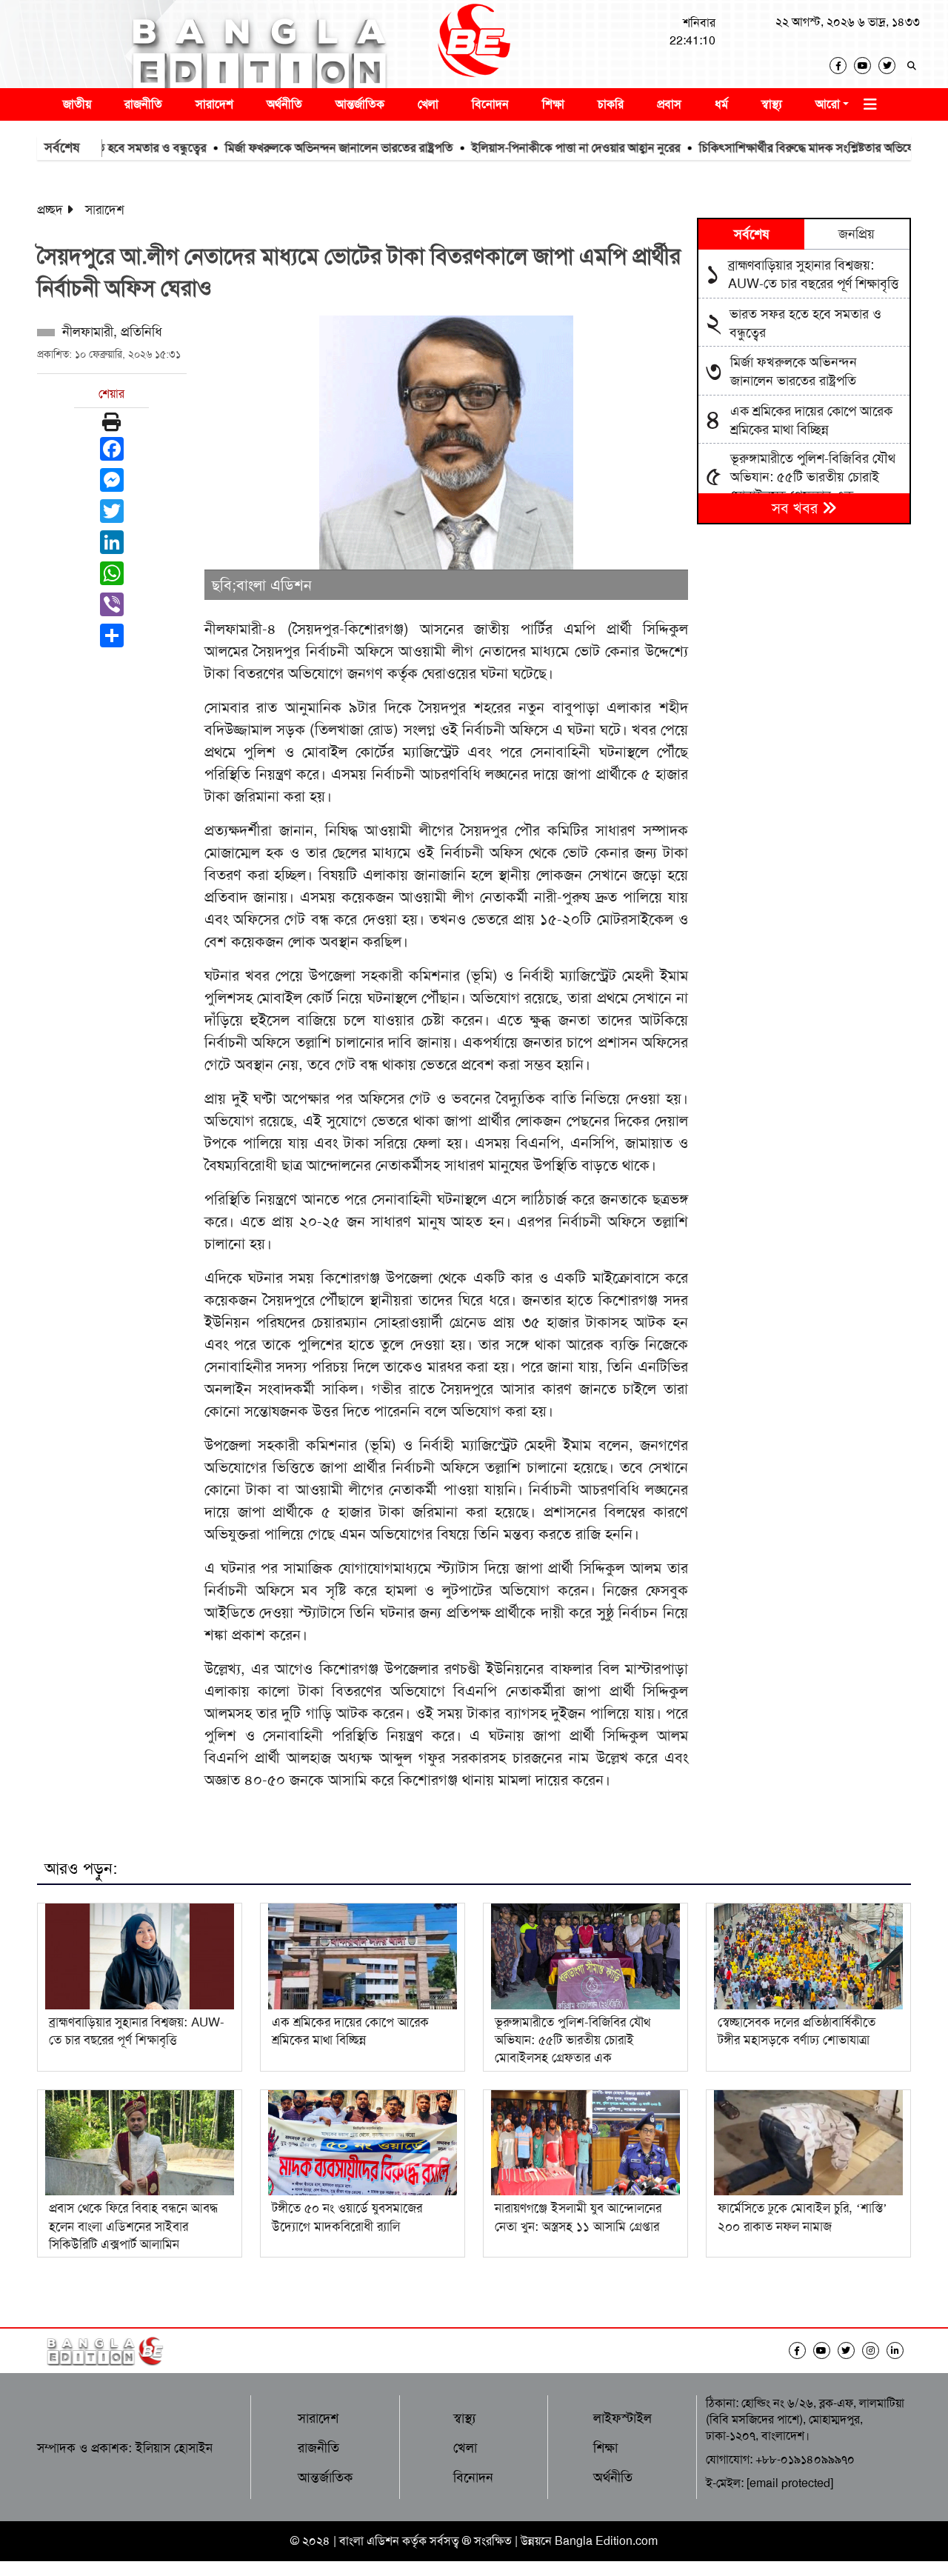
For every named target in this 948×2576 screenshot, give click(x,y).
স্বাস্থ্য (772, 104)
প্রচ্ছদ (50, 210)
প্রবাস (669, 104)
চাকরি (611, 104)
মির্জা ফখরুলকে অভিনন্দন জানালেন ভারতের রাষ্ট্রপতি (288, 148)
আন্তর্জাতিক (360, 104)
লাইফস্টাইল (622, 2418)
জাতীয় (77, 104)
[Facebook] (842, 66)
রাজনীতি (143, 104)
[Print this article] (111, 422)
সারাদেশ (214, 104)
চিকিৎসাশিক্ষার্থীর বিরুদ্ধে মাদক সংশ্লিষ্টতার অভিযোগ (760, 148)
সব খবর (797, 508)
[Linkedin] (899, 2350)
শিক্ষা (553, 104)
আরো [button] (828, 104)
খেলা (428, 104)
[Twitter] (891, 66)
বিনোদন (490, 104)
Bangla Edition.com (606, 2541)
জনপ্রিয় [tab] (857, 234)
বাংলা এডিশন (369, 2541)
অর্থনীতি (284, 104)
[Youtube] (866, 66)
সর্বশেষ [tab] (751, 234)
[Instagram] (874, 2350)
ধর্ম (721, 104)
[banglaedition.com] (474, 44)
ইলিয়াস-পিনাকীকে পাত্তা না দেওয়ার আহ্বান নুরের (525, 148)
